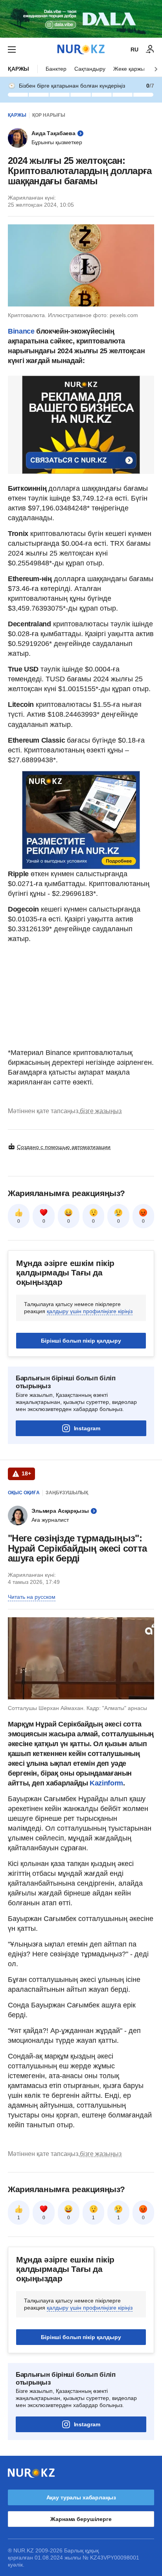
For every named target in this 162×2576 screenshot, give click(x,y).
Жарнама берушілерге (81, 2519)
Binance (21, 331)
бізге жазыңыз (101, 1111)
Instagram (87, 1428)
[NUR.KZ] (81, 49)
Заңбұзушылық (67, 1493)
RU (134, 50)
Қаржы (18, 69)
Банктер (56, 69)
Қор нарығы (49, 115)
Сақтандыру (90, 69)
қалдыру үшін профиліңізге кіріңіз (90, 1311)
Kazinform (106, 1783)
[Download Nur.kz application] (81, 19)
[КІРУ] (150, 50)
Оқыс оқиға (24, 1493)
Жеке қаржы (129, 69)
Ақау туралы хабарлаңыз (81, 2497)
